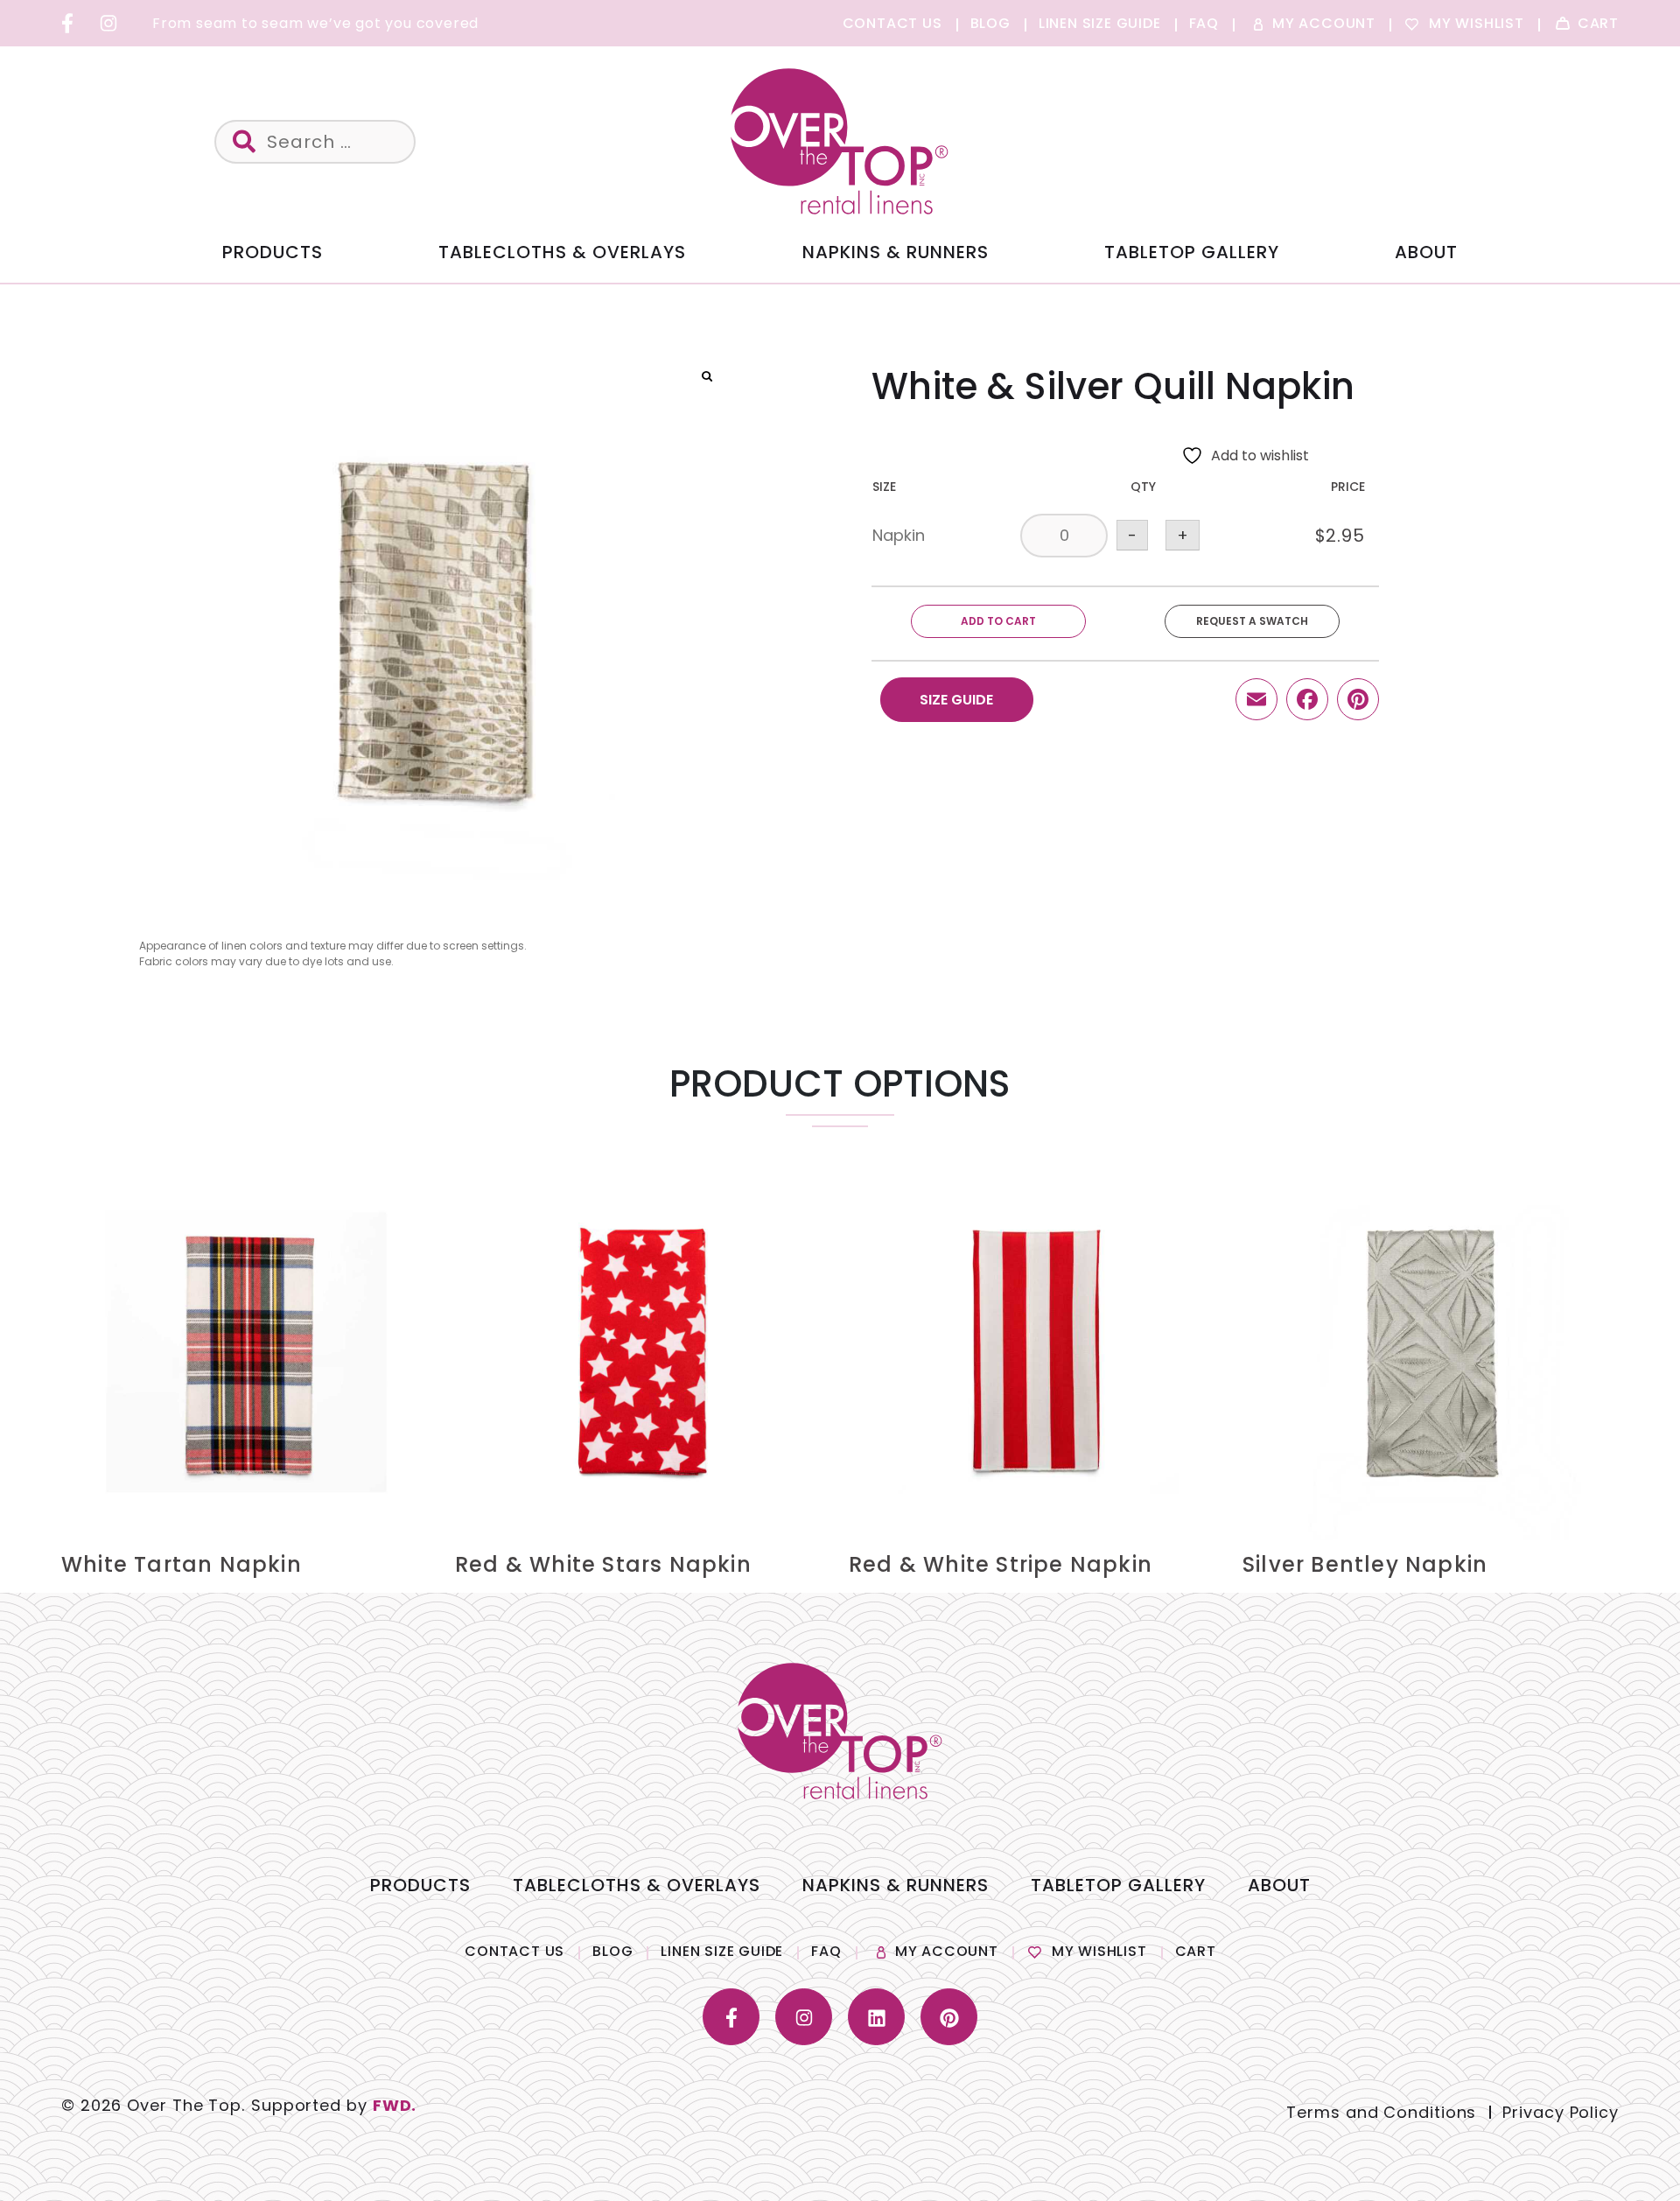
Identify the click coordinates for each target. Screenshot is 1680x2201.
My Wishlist (1099, 1951)
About (1426, 252)
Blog (612, 1951)
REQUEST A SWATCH (1252, 621)
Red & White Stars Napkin (603, 1564)
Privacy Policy (1561, 2112)
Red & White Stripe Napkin (1001, 1564)
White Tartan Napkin (182, 1564)
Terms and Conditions (1381, 2112)
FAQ (826, 1951)
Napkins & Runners (896, 252)
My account (947, 1951)
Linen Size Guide (722, 1951)
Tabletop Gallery (1192, 252)
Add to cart (998, 621)
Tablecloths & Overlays (562, 252)
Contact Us (514, 1951)
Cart (1196, 1951)
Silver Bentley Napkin (1365, 1564)
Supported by (334, 2105)
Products (273, 252)
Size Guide (956, 700)
